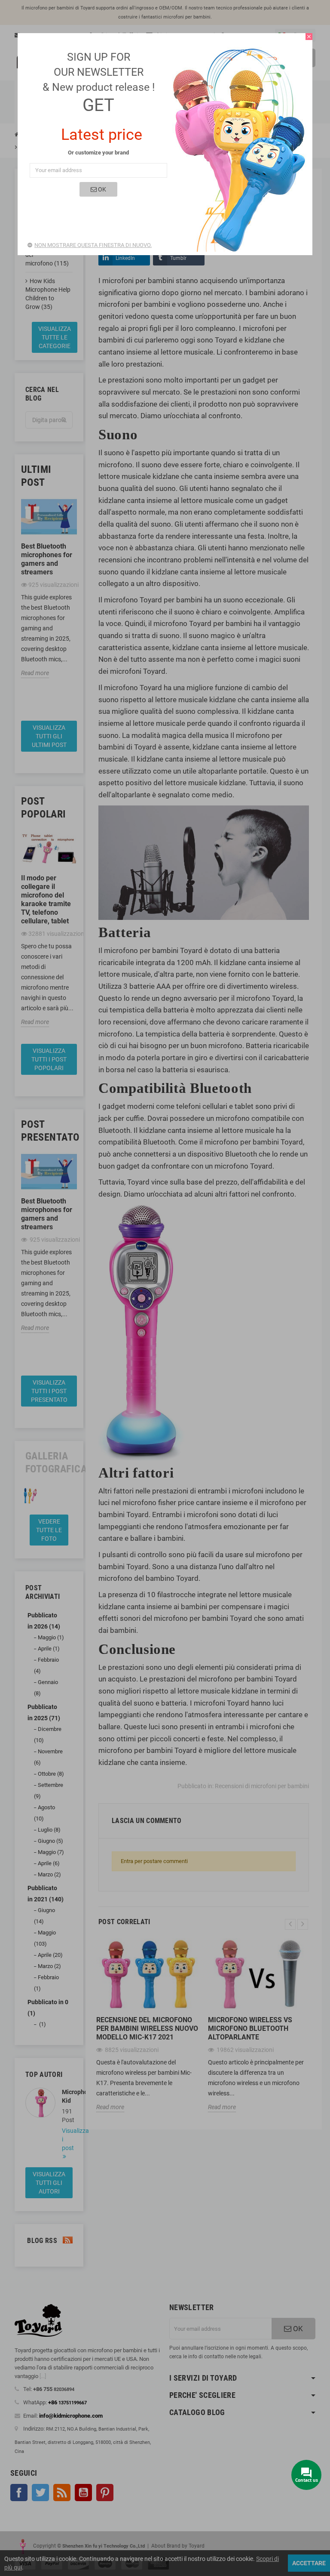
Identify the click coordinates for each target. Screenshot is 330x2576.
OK (101, 189)
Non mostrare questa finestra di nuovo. (93, 245)
